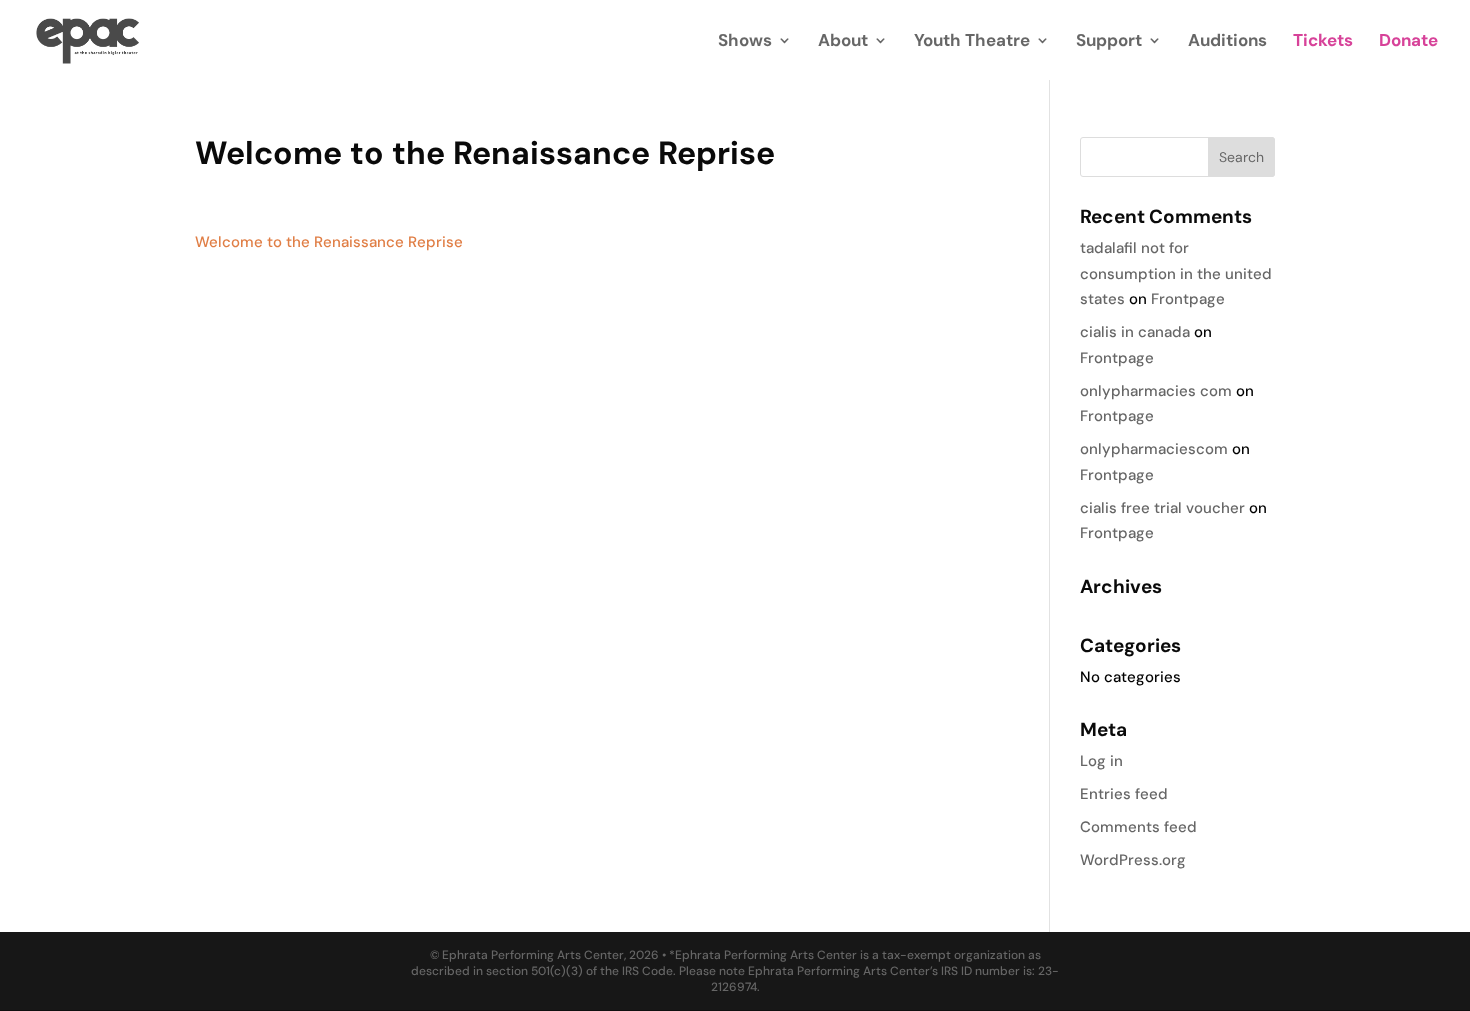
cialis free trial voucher (1162, 508)
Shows (745, 42)
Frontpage (1188, 299)
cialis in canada (1135, 332)
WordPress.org (1133, 860)
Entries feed (1124, 794)
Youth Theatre (972, 42)
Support (1109, 42)
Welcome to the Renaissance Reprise (329, 242)
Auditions (1227, 42)
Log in (1101, 761)
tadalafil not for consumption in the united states (1176, 273)
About (843, 42)
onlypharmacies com (1156, 391)
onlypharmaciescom (1154, 449)
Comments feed (1138, 827)
